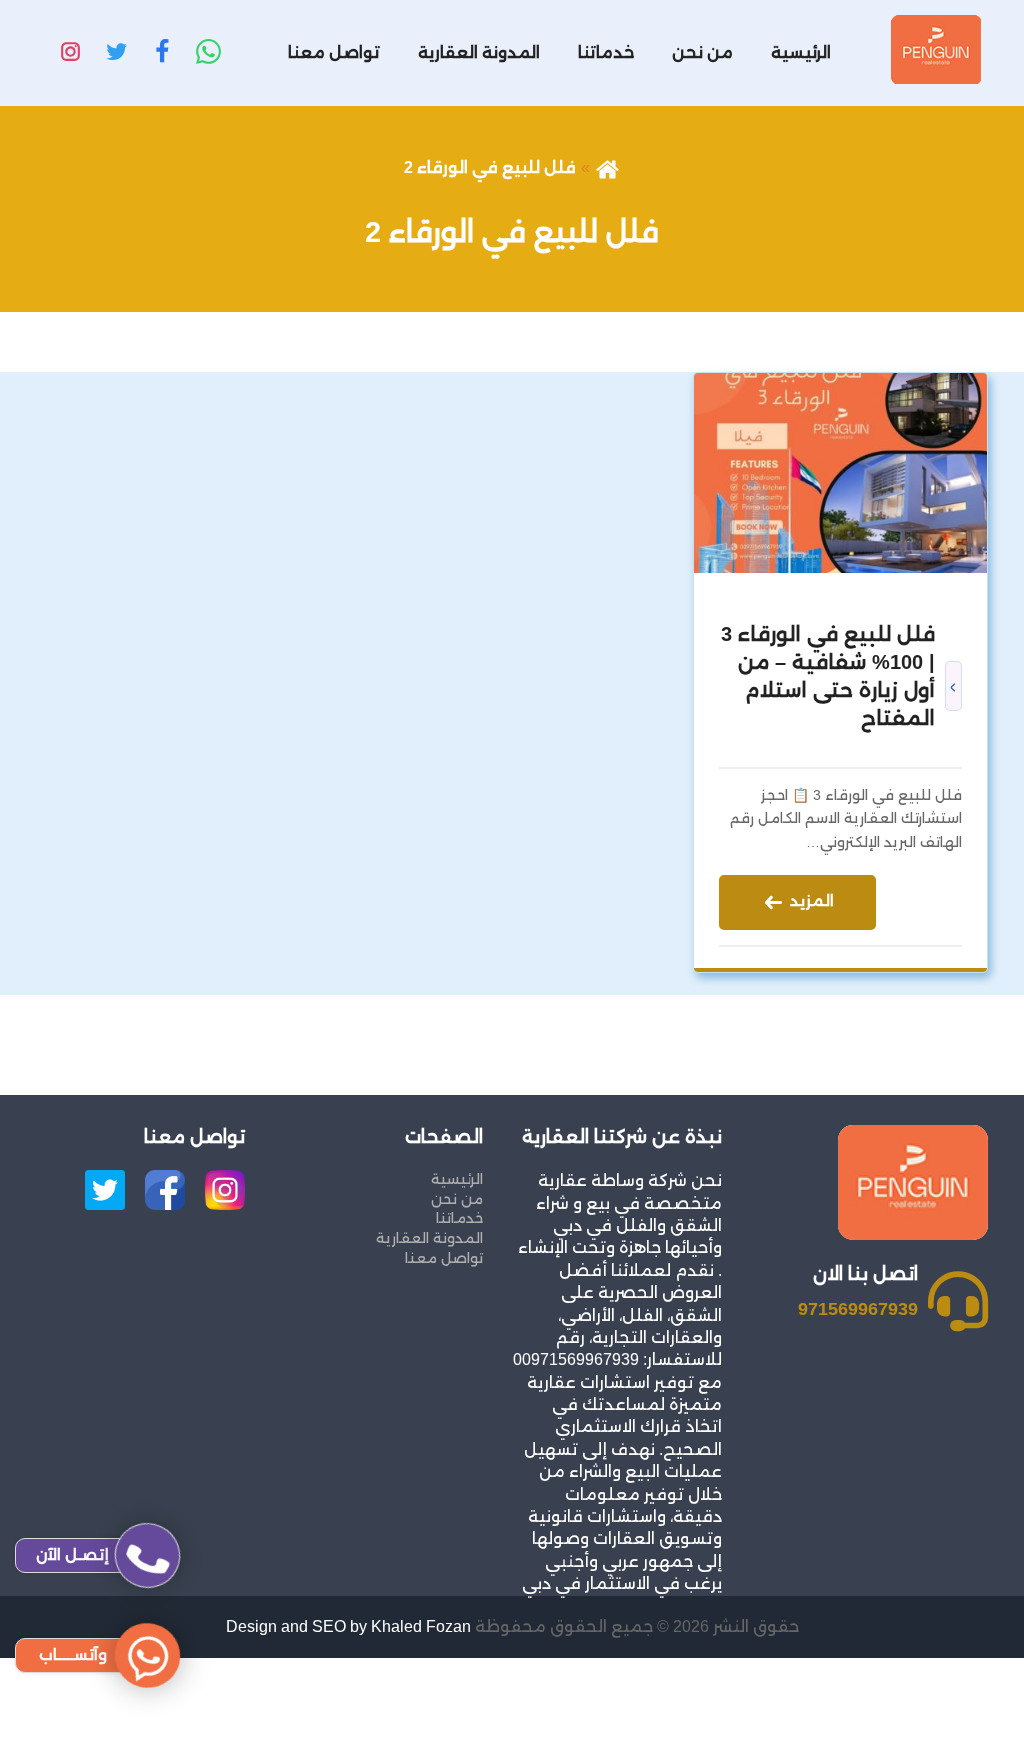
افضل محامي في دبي (939, 1735)
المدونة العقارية (479, 52)
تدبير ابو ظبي (975, 1713)
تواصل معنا (334, 52)
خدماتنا (606, 52)
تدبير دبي (990, 1690)
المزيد (810, 900)
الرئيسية (801, 52)
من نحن (702, 52)
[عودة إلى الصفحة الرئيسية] (607, 167)
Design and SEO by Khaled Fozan (348, 1626)
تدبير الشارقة (976, 1668)
